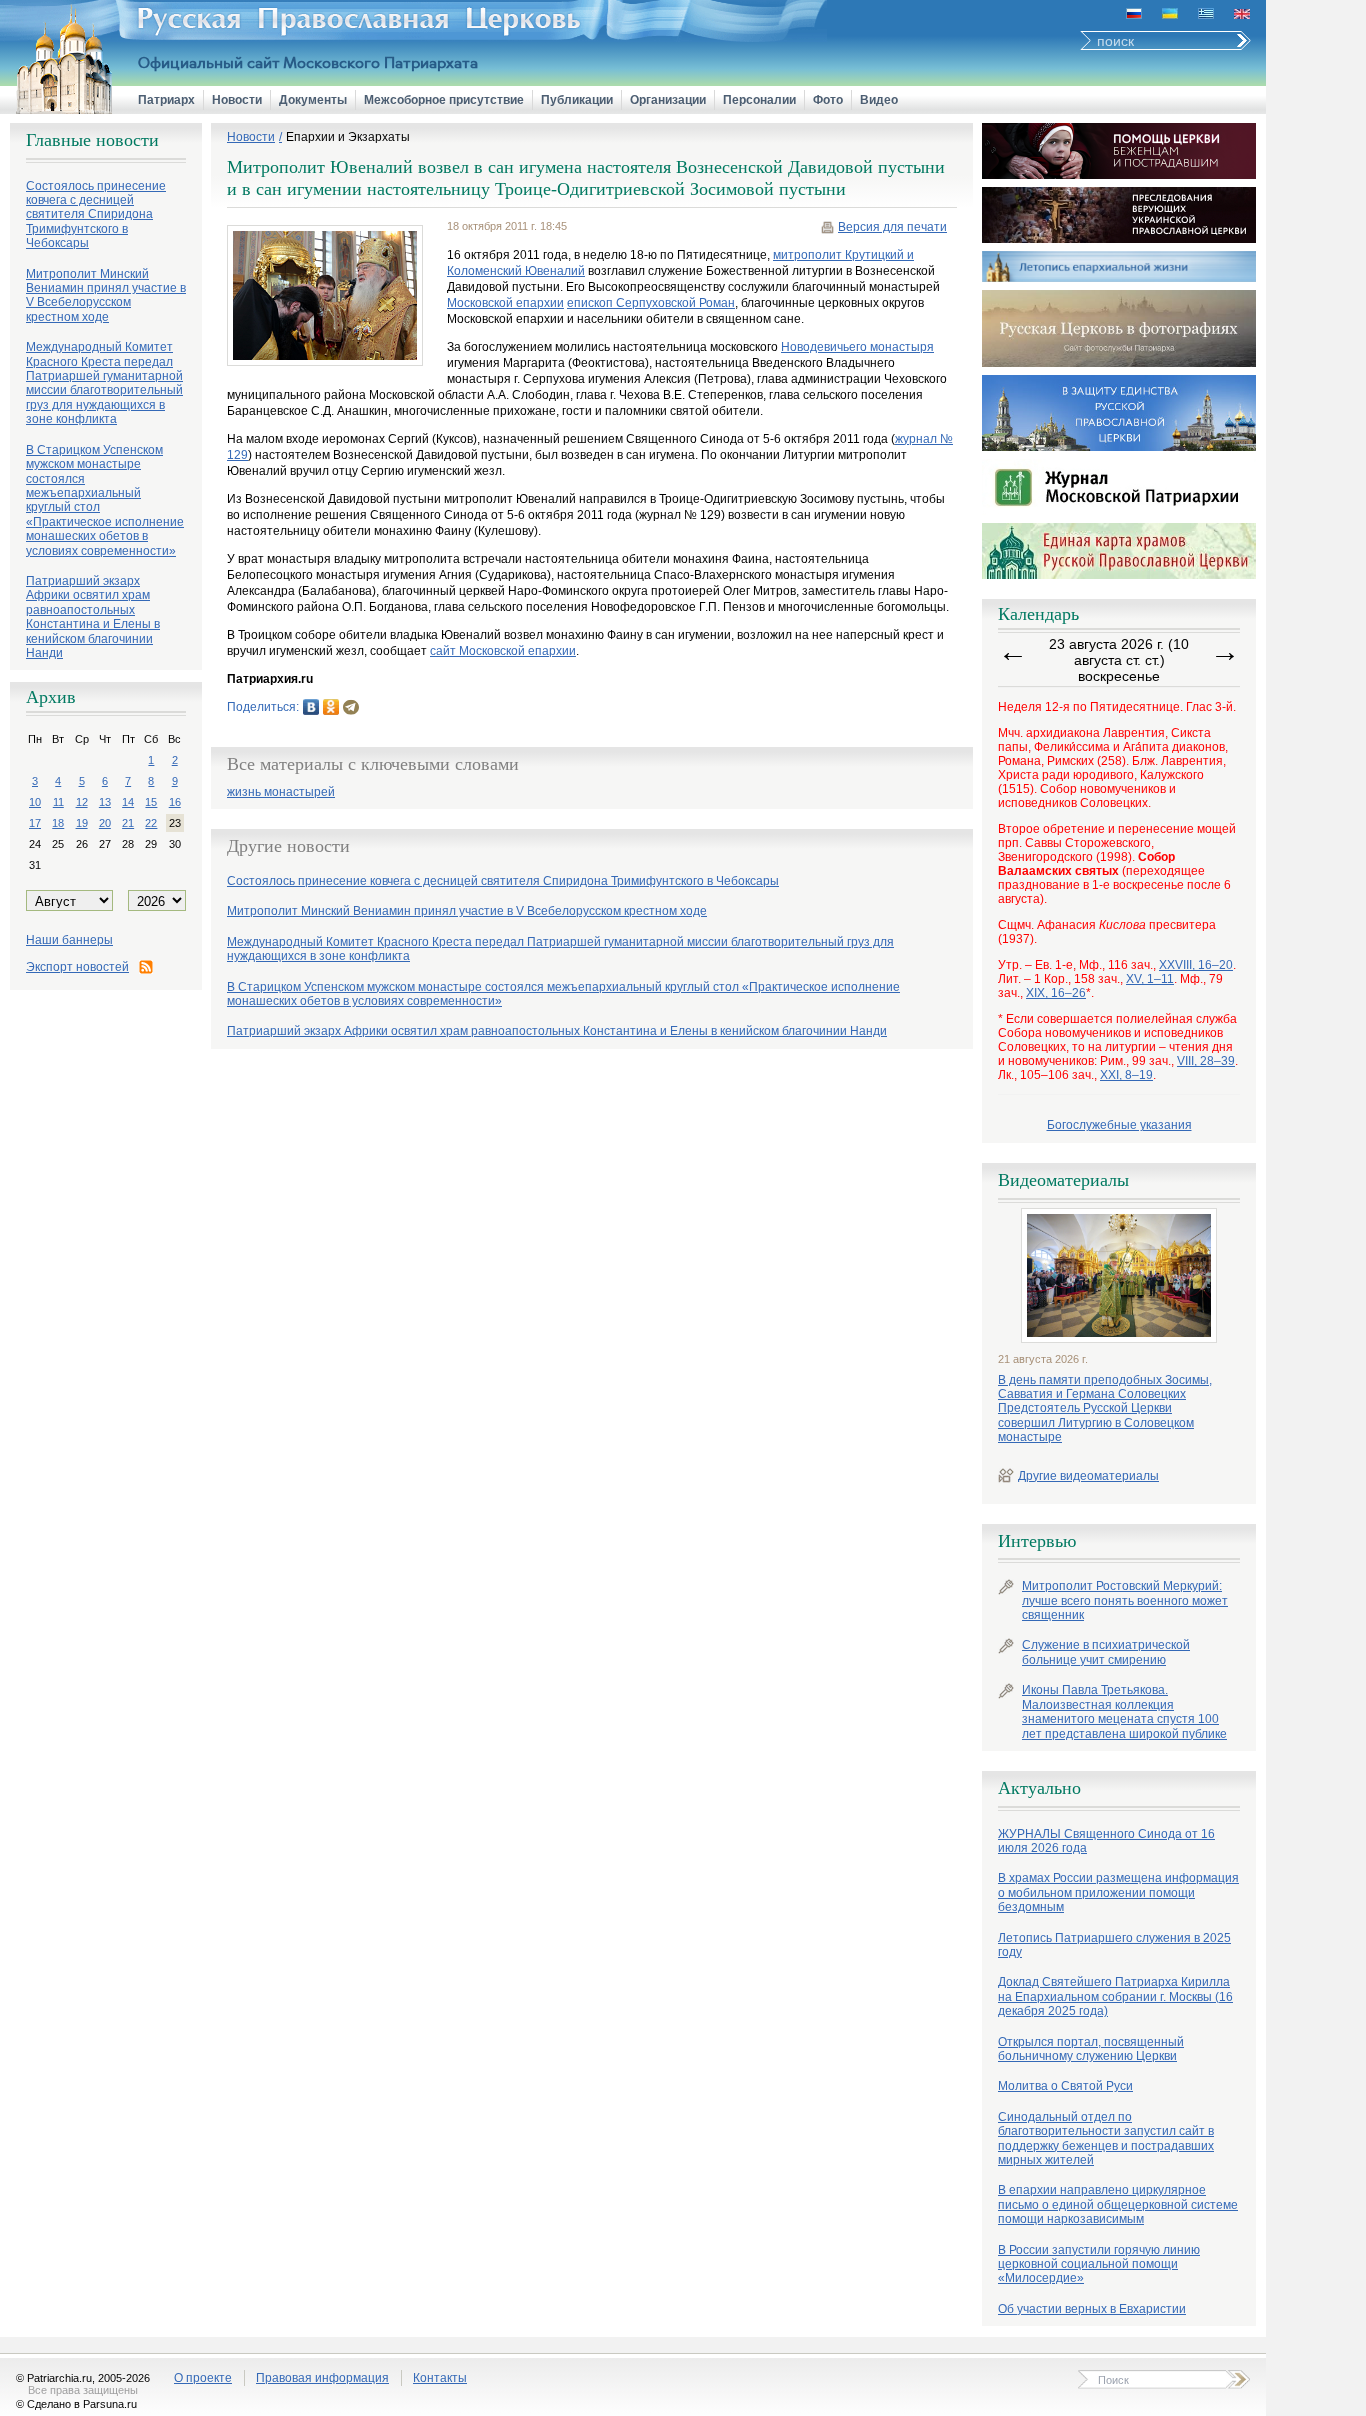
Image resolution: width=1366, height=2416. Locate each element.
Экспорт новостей (77, 967)
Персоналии (759, 100)
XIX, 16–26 (1056, 993)
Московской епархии (505, 303)
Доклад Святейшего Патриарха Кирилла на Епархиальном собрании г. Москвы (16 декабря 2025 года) (1115, 1996)
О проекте (203, 2378)
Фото (828, 100)
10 (35, 802)
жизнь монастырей (281, 792)
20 (105, 823)
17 (35, 823)
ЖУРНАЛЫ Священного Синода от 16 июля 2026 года (1106, 1841)
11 (58, 802)
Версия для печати (892, 227)
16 (175, 802)
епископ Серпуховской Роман (651, 303)
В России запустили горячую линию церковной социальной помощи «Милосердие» (1099, 2264)
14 (128, 802)
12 (82, 802)
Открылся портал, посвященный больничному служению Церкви (1091, 2049)
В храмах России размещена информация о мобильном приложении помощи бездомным (1118, 1892)
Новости (237, 100)
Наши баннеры (69, 940)
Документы (313, 100)
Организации (668, 100)
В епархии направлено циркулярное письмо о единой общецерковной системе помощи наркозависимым (1118, 2204)
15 (151, 802)
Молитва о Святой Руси (1065, 2086)
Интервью (1037, 1541)
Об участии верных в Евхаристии (1092, 2309)
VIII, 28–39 (1206, 1061)
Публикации (577, 100)
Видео (879, 100)
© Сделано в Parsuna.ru (76, 2404)
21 (128, 823)
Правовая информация (322, 2378)
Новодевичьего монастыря (857, 347)
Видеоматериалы (1063, 1180)
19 (82, 823)
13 (105, 802)
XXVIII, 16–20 (1196, 965)
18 (58, 823)
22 (151, 823)
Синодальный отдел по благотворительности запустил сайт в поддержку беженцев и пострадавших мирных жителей (1106, 2138)
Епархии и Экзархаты (348, 137)
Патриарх (166, 100)
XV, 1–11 (1150, 979)
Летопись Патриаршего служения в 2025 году (1114, 1945)
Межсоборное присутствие (444, 100)
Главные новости (92, 140)
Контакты (440, 2378)
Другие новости (288, 846)
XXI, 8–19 (1126, 1075)
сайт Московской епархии (503, 651)
